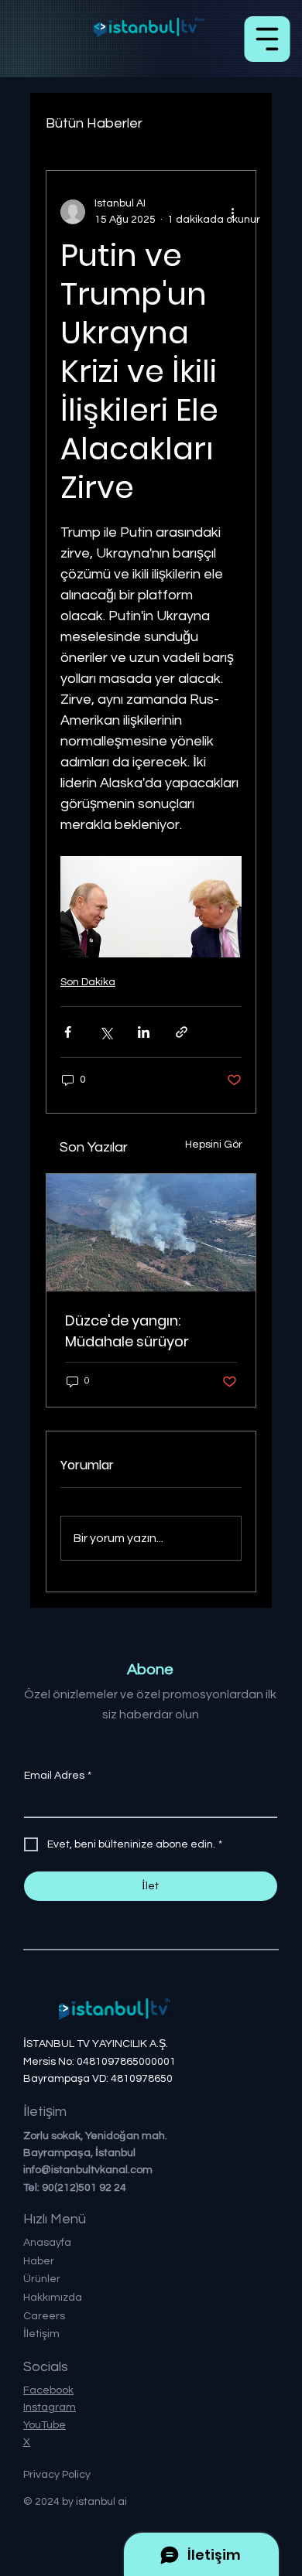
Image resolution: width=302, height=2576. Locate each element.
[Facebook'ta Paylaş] (68, 1032)
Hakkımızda (53, 2298)
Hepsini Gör (214, 1145)
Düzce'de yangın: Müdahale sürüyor (127, 1331)
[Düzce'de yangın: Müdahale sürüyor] (151, 1233)
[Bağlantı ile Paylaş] (182, 1032)
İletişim (41, 2334)
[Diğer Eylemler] (232, 212)
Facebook (48, 2390)
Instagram (50, 2407)
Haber (39, 2261)
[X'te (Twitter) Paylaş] (106, 1032)
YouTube (45, 2425)
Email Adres (58, 1776)
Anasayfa (47, 2243)
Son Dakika (88, 982)
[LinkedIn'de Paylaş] (144, 1032)
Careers (44, 2316)
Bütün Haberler (94, 123)
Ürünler (42, 2279)
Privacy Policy (57, 2475)
